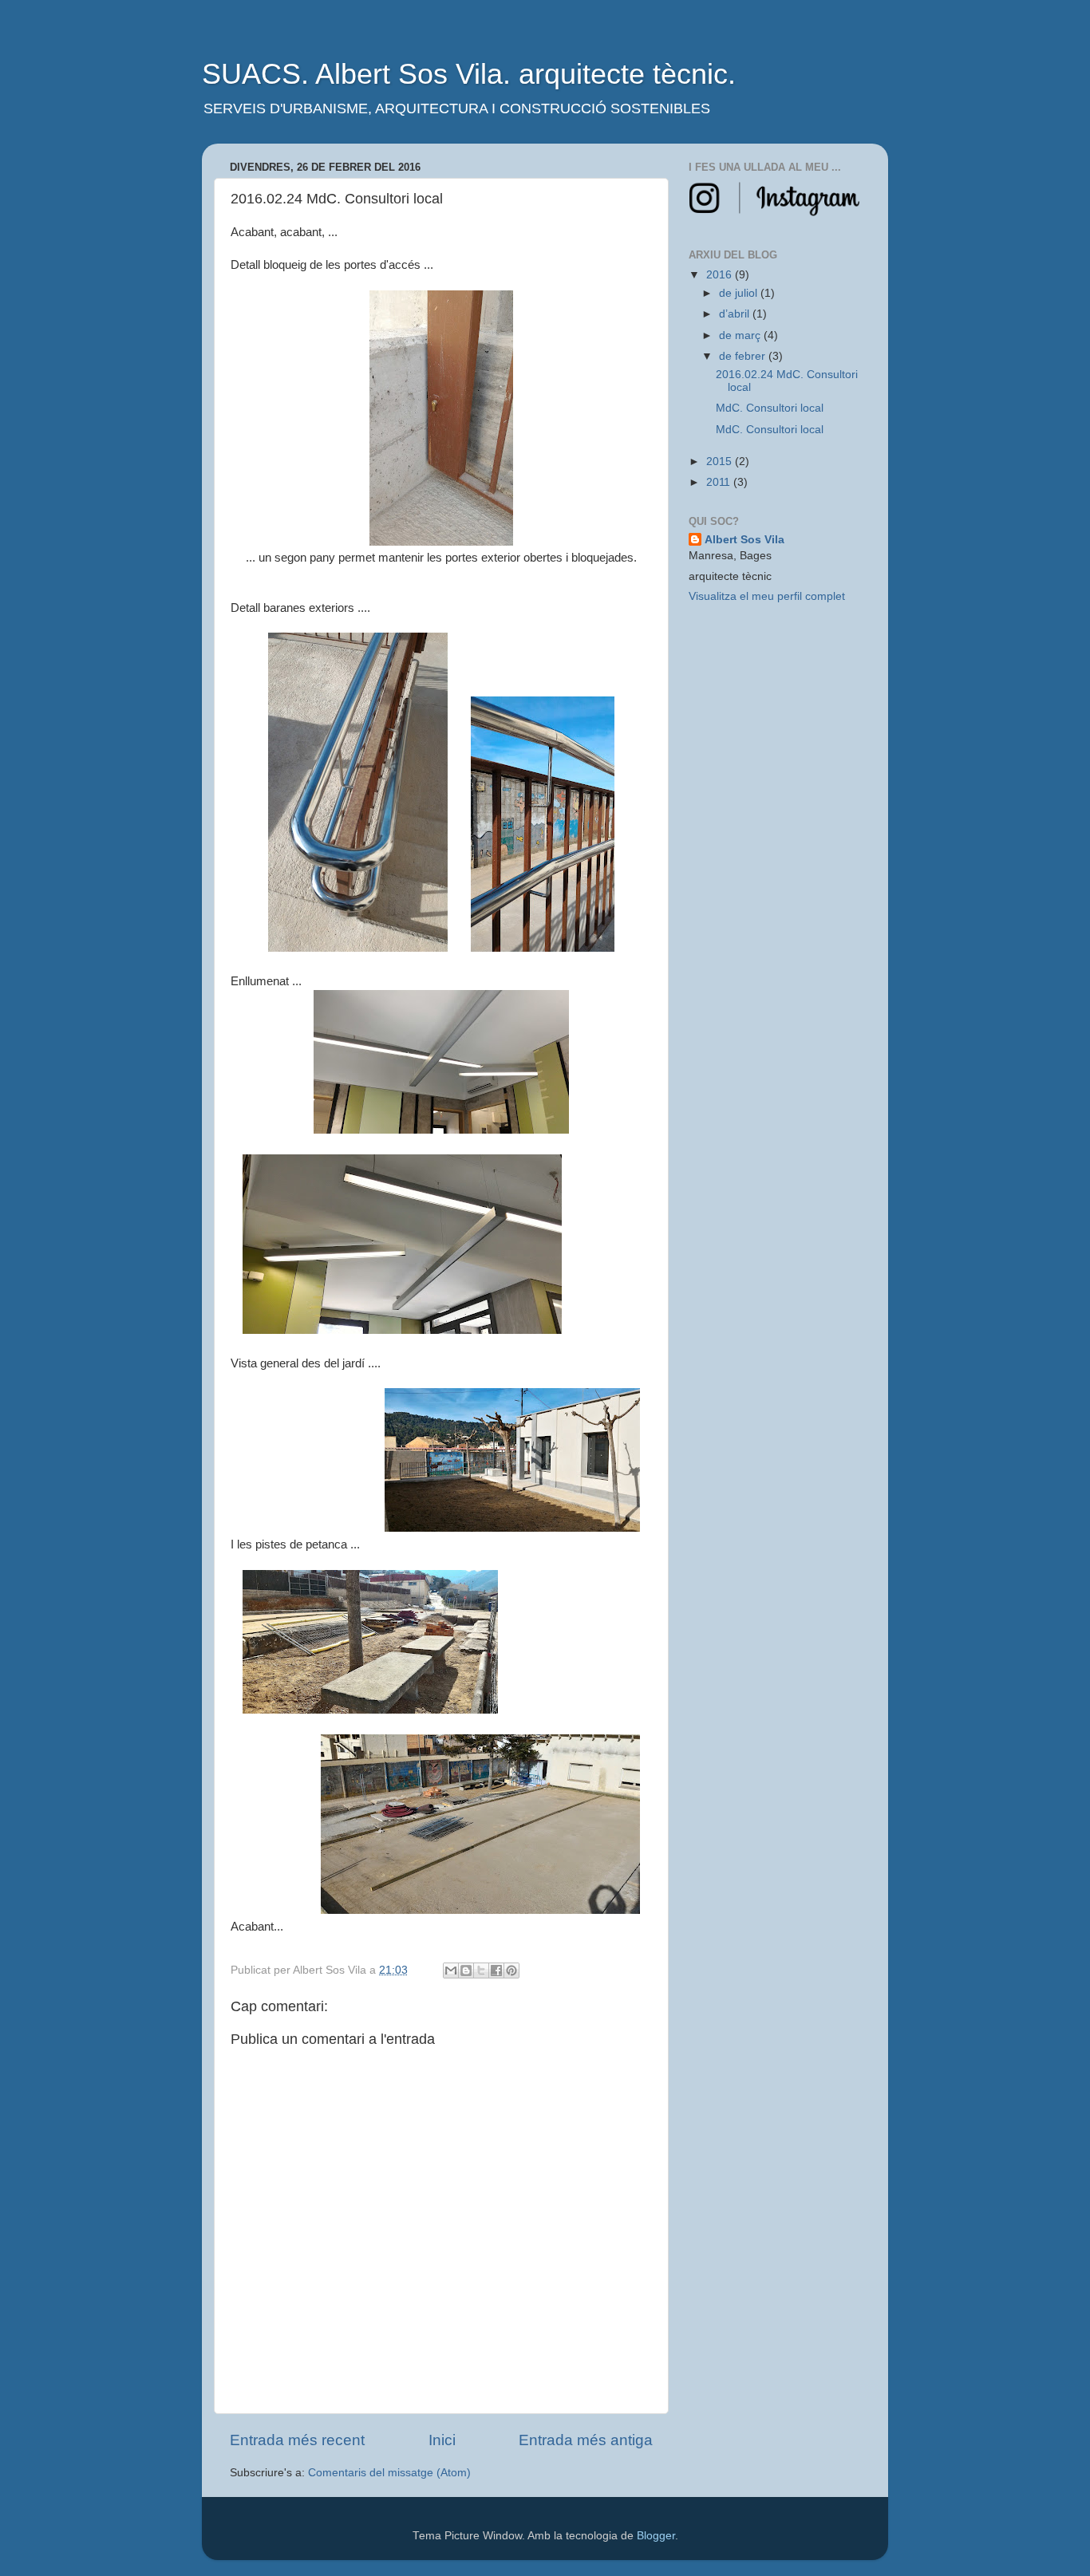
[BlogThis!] (466, 1970)
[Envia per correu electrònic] (451, 1970)
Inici (442, 2440)
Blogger (656, 2536)
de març (741, 335)
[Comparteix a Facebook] (496, 1970)
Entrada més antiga (586, 2440)
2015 (721, 462)
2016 (721, 275)
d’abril (736, 314)
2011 (720, 482)
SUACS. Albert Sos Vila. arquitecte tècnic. (469, 74)
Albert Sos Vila (744, 540)
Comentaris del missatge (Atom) (389, 2473)
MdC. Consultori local (770, 408)
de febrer (744, 356)
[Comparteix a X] (481, 1970)
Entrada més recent (297, 2440)
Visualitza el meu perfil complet (767, 596)
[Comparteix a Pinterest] (511, 1970)
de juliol (740, 293)
